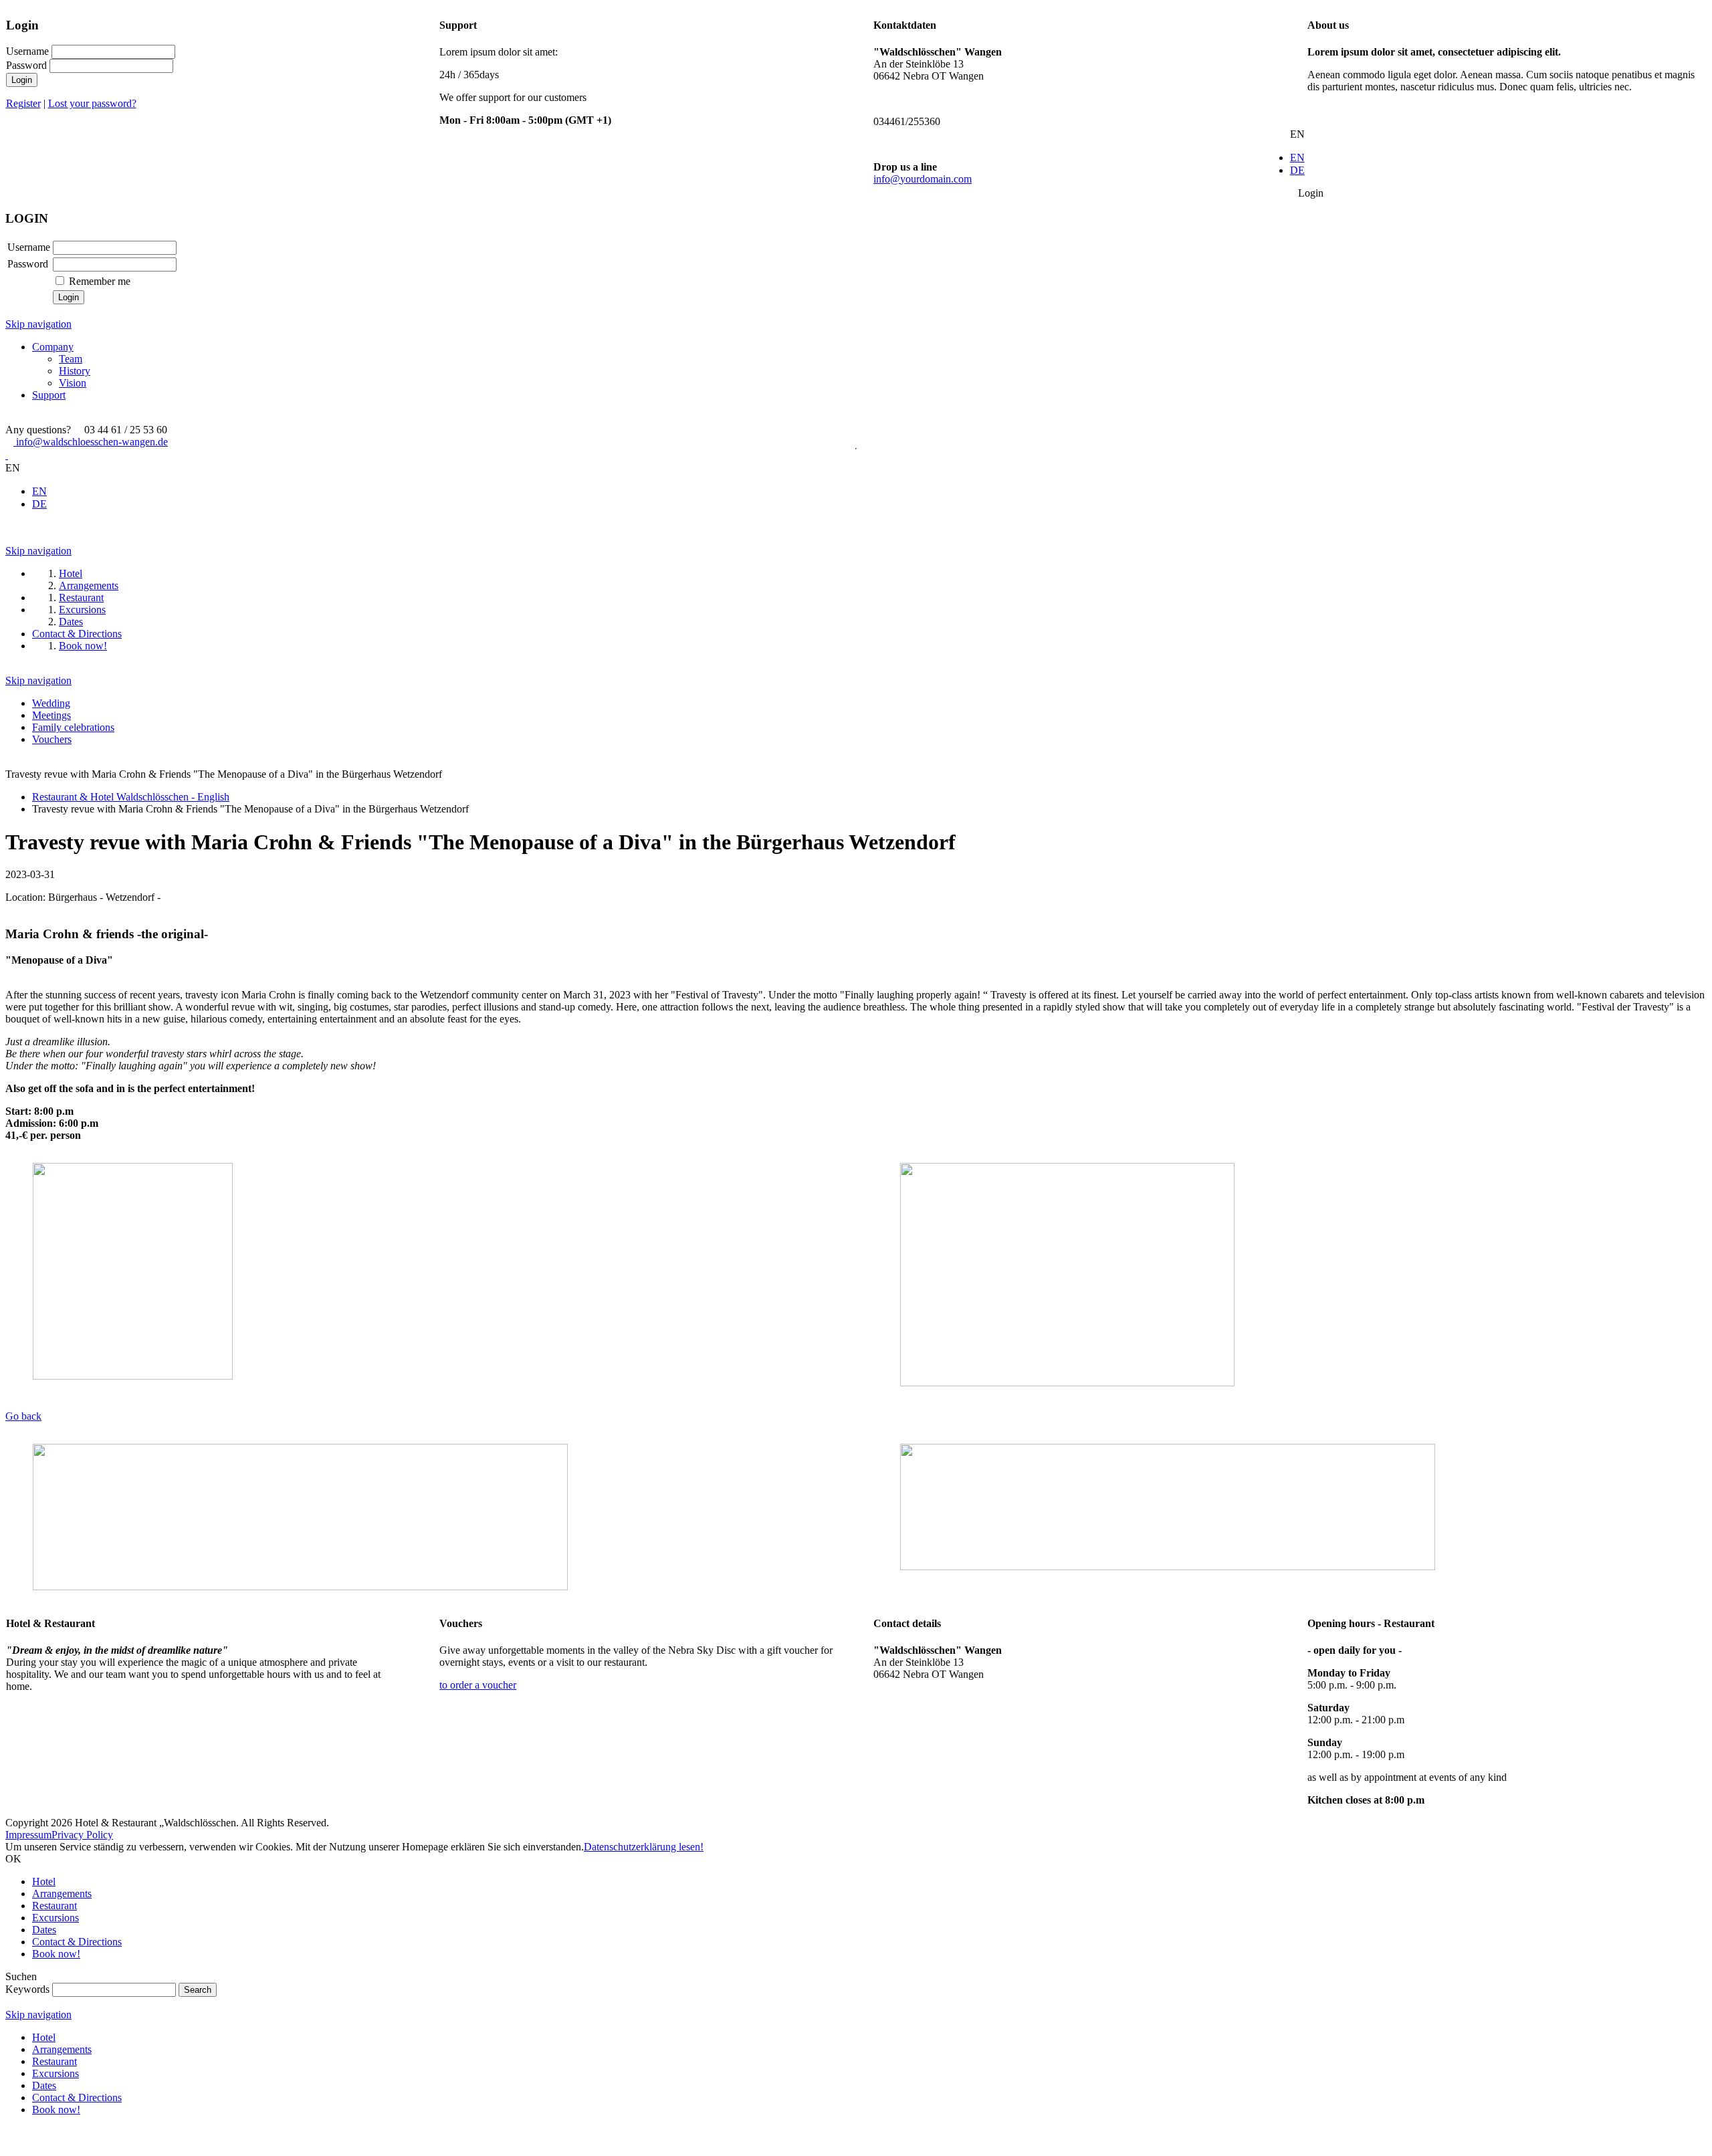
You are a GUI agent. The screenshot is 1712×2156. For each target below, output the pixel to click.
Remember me (100, 281)
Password (26, 65)
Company (53, 347)
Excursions (56, 1918)
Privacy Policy (82, 1835)
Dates (44, 1930)
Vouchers (52, 739)
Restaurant (55, 1906)
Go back (23, 1416)
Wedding (51, 703)
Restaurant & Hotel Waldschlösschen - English (131, 797)
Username (27, 51)
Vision (73, 383)
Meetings (51, 715)
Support (49, 395)
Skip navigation (38, 324)
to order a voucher (478, 1685)
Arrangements (62, 1894)
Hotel (44, 1881)
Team (71, 359)
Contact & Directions (77, 1942)
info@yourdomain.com (923, 179)
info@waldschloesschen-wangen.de (91, 442)
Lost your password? (92, 103)
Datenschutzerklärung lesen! (644, 1847)
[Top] (9, 2144)
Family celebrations (73, 727)
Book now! (56, 1954)
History (75, 371)
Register (23, 103)
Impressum (28, 1835)
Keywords (27, 1989)
